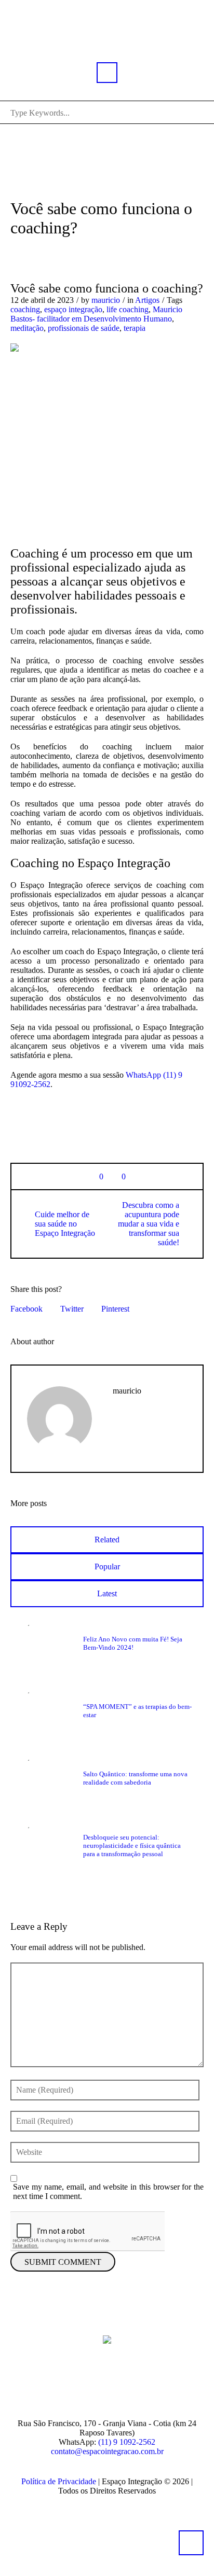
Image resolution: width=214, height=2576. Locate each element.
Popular (107, 1567)
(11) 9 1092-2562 (127, 2442)
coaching (25, 309)
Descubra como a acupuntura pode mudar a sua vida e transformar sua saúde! (149, 1224)
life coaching (128, 309)
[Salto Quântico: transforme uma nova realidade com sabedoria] (47, 1778)
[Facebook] (61, 2385)
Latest (107, 1593)
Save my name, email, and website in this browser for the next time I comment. (108, 2191)
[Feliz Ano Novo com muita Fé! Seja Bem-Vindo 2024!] (47, 1643)
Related (107, 1540)
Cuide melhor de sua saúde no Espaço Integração (65, 1224)
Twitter (72, 1309)
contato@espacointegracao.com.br (107, 2451)
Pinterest (115, 1309)
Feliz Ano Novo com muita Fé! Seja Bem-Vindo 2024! (133, 1643)
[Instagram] (93, 2385)
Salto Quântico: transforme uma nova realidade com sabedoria (135, 1778)
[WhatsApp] (156, 2385)
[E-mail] (125, 2385)
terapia (135, 328)
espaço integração (73, 309)
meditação (27, 328)
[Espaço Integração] (107, 2338)
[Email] (118, 1422)
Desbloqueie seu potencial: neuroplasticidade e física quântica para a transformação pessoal (132, 1846)
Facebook (26, 1309)
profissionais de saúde (84, 328)
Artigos (147, 300)
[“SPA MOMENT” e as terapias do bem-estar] (47, 1710)
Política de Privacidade (59, 2481)
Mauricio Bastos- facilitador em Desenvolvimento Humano (96, 314)
